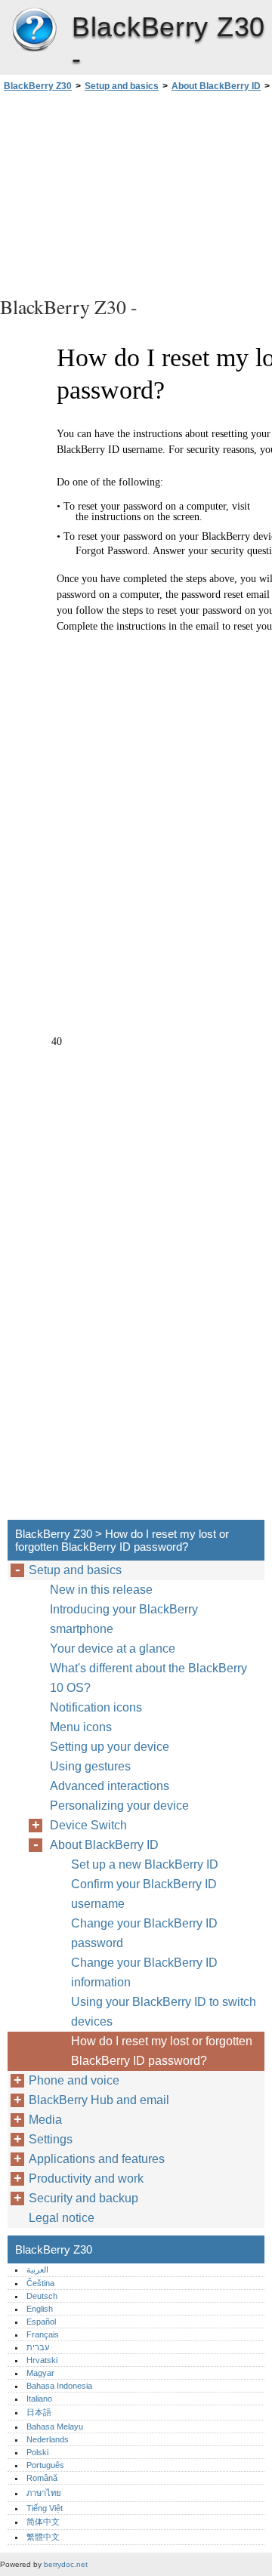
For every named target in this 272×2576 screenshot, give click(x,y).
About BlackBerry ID (216, 86)
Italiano (39, 2399)
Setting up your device (110, 1747)
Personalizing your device (119, 1806)
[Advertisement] (136, 192)
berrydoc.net (66, 2564)
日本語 (39, 2412)
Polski (37, 2452)
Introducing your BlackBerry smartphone (124, 1619)
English (40, 2309)
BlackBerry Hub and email (99, 2100)
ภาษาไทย (44, 2493)
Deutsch (42, 2296)
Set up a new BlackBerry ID (145, 1864)
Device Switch (88, 1825)
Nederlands (48, 2439)
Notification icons (96, 1707)
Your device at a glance (113, 1649)
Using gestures (90, 1766)
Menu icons (81, 1727)
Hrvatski (42, 2360)
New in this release (101, 1590)
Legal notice (62, 2218)
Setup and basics (122, 86)
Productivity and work (86, 2179)
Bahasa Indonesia (59, 2386)
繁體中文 (43, 2537)
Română (42, 2478)
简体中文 (43, 2522)
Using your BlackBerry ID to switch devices (164, 2012)
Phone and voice (74, 2080)
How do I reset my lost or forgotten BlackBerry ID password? (162, 2051)
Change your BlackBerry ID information (144, 1972)
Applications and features (97, 2159)
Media (45, 2120)
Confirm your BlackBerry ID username (144, 1894)
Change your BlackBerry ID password (144, 1933)
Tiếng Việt (45, 2508)
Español (41, 2322)
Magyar (40, 2373)
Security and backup (83, 2198)
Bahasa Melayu (55, 2427)
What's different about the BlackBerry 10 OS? (148, 1678)
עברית (38, 2347)
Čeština (40, 2283)
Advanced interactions (110, 1786)
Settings (51, 2139)
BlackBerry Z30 (34, 30)
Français (43, 2334)
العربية (37, 2269)
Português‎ (45, 2465)
